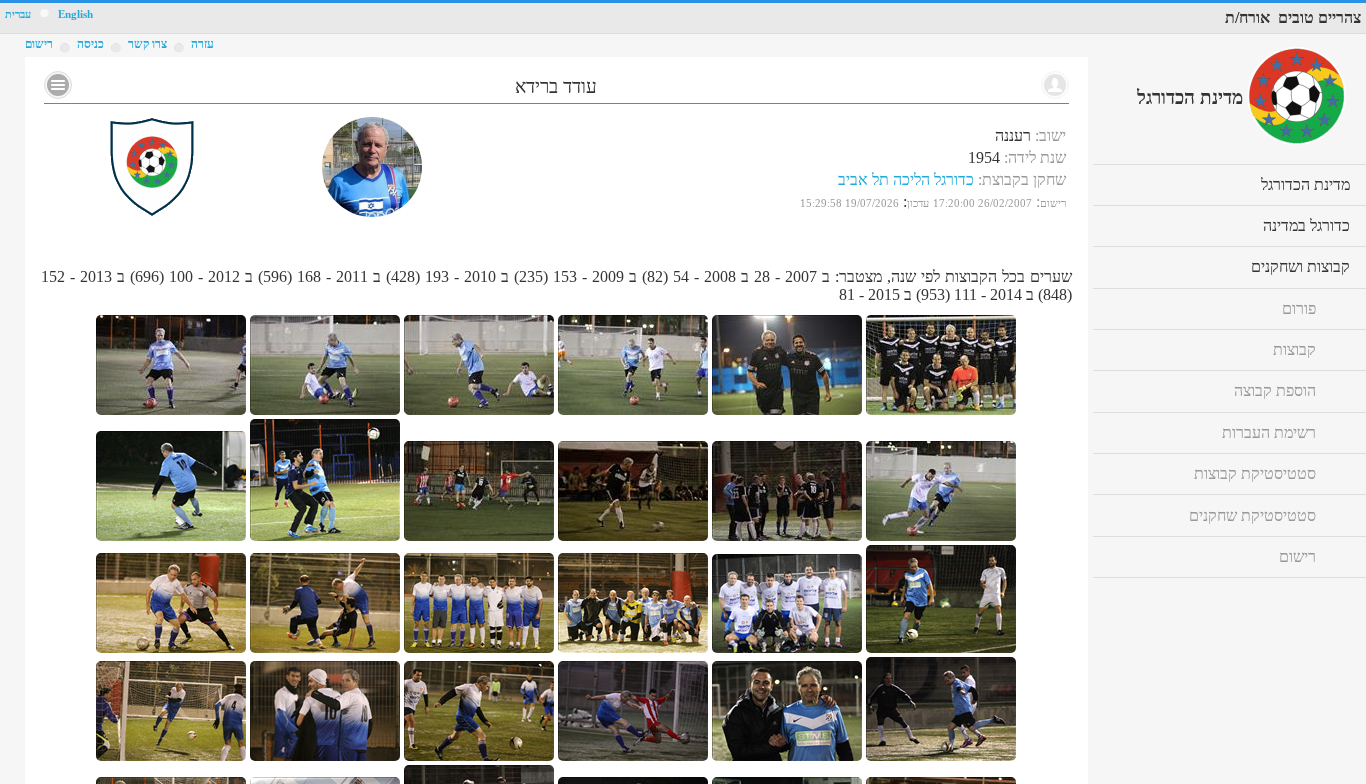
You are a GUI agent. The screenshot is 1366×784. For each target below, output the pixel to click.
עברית (18, 14)
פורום (1299, 308)
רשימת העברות (1269, 432)
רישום (39, 44)
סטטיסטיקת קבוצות (1255, 473)
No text (58, 85)
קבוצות (1294, 349)
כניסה (90, 44)
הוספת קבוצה (1275, 390)
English (75, 14)
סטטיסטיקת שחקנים (1252, 515)
